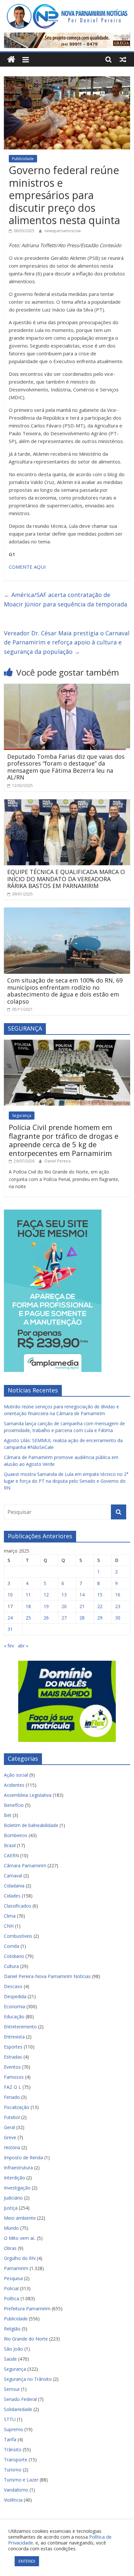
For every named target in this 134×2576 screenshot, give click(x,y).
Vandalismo (16, 2490)
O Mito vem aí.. (20, 2238)
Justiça (11, 2208)
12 (46, 1595)
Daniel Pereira (58, 1161)
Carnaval (13, 1876)
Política (12, 2298)
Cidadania (14, 1886)
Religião (12, 2329)
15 (100, 1595)
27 (64, 1618)
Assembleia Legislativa (28, 1795)
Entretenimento (20, 2027)
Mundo (11, 2228)
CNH (9, 1926)
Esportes (13, 2047)
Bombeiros (16, 1835)
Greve (10, 2137)
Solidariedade (18, 2409)
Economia (14, 2006)
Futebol (12, 2117)
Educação (14, 2017)
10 (10, 1595)
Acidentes (14, 1785)
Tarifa (10, 2439)
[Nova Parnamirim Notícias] (11, 60)
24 (10, 1618)
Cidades (12, 1896)
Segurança (22, 1116)
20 (64, 1606)
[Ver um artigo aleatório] (123, 59)
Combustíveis (18, 1936)
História (12, 2147)
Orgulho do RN (20, 2258)
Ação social (16, 1775)
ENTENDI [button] (27, 2561)
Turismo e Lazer (21, 2480)
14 (82, 1595)
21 (82, 1606)
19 (46, 1606)
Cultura (11, 1966)
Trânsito (13, 2449)
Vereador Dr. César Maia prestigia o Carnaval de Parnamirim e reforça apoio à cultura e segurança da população (67, 642)
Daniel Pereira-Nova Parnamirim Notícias (47, 1976)
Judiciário (13, 2198)
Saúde (10, 2359)
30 (118, 1618)
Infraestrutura (18, 2168)
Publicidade (23, 159)
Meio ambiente (20, 2218)
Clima (10, 1916)
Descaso (13, 1986)
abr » (23, 1646)
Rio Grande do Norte (26, 2339)
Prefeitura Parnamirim (27, 2309)
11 (28, 1595)
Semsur (12, 2389)
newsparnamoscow (63, 231)
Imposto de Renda (23, 2157)
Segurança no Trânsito (28, 2379)
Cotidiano (14, 1956)
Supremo (13, 2429)
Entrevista (14, 2037)
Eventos (12, 2067)
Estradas (13, 2057)
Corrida (12, 1946)
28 (82, 1618)
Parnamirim (16, 2268)
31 (10, 1629)
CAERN (11, 1855)
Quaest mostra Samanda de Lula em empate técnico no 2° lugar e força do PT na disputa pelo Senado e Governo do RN (66, 1481)
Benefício (14, 1805)
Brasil (10, 1845)
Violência (13, 2500)
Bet (8, 1815)
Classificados (18, 1906)
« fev (9, 1646)
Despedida (15, 1996)
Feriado (12, 2097)
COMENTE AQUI (27, 567)
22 (100, 1606)
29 (100, 1618)
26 (46, 1618)
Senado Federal (20, 2399)
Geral (9, 2127)
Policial (11, 2288)
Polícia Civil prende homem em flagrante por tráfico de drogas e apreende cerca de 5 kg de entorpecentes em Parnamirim (64, 1140)
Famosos (14, 2077)
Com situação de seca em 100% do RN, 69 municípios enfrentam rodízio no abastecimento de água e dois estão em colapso (65, 991)
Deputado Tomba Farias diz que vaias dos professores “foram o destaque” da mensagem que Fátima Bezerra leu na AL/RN (66, 767)
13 (64, 1595)
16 (118, 1595)
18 (28, 1606)
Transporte (16, 2460)
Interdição (14, 2178)
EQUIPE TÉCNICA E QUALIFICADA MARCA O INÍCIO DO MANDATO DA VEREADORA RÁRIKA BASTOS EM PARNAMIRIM (66, 879)
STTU (10, 2419)
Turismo (13, 2470)
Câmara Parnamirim (25, 1865)
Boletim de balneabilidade (31, 1825)
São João (13, 2349)
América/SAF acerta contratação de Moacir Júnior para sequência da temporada (66, 599)
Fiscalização (17, 2107)
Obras (10, 2248)
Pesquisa (13, 2278)
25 (28, 1618)
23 (118, 1606)
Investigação (17, 2188)
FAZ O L (13, 2087)
